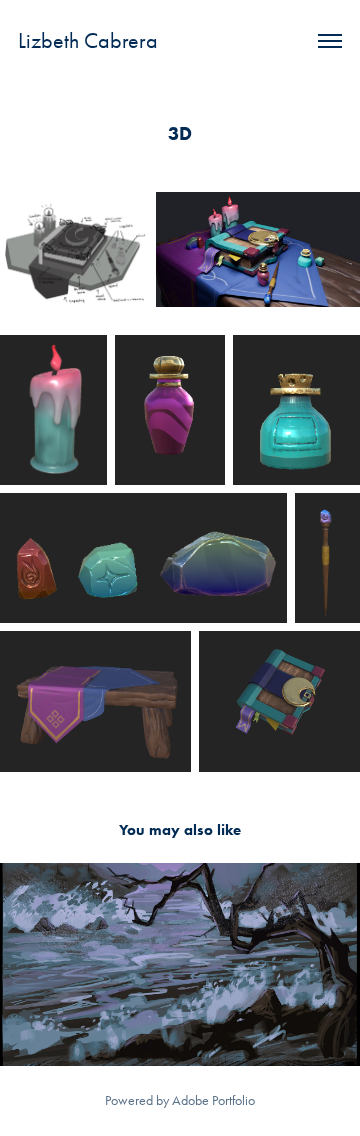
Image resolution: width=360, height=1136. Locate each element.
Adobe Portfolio (213, 1100)
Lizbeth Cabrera (88, 41)
